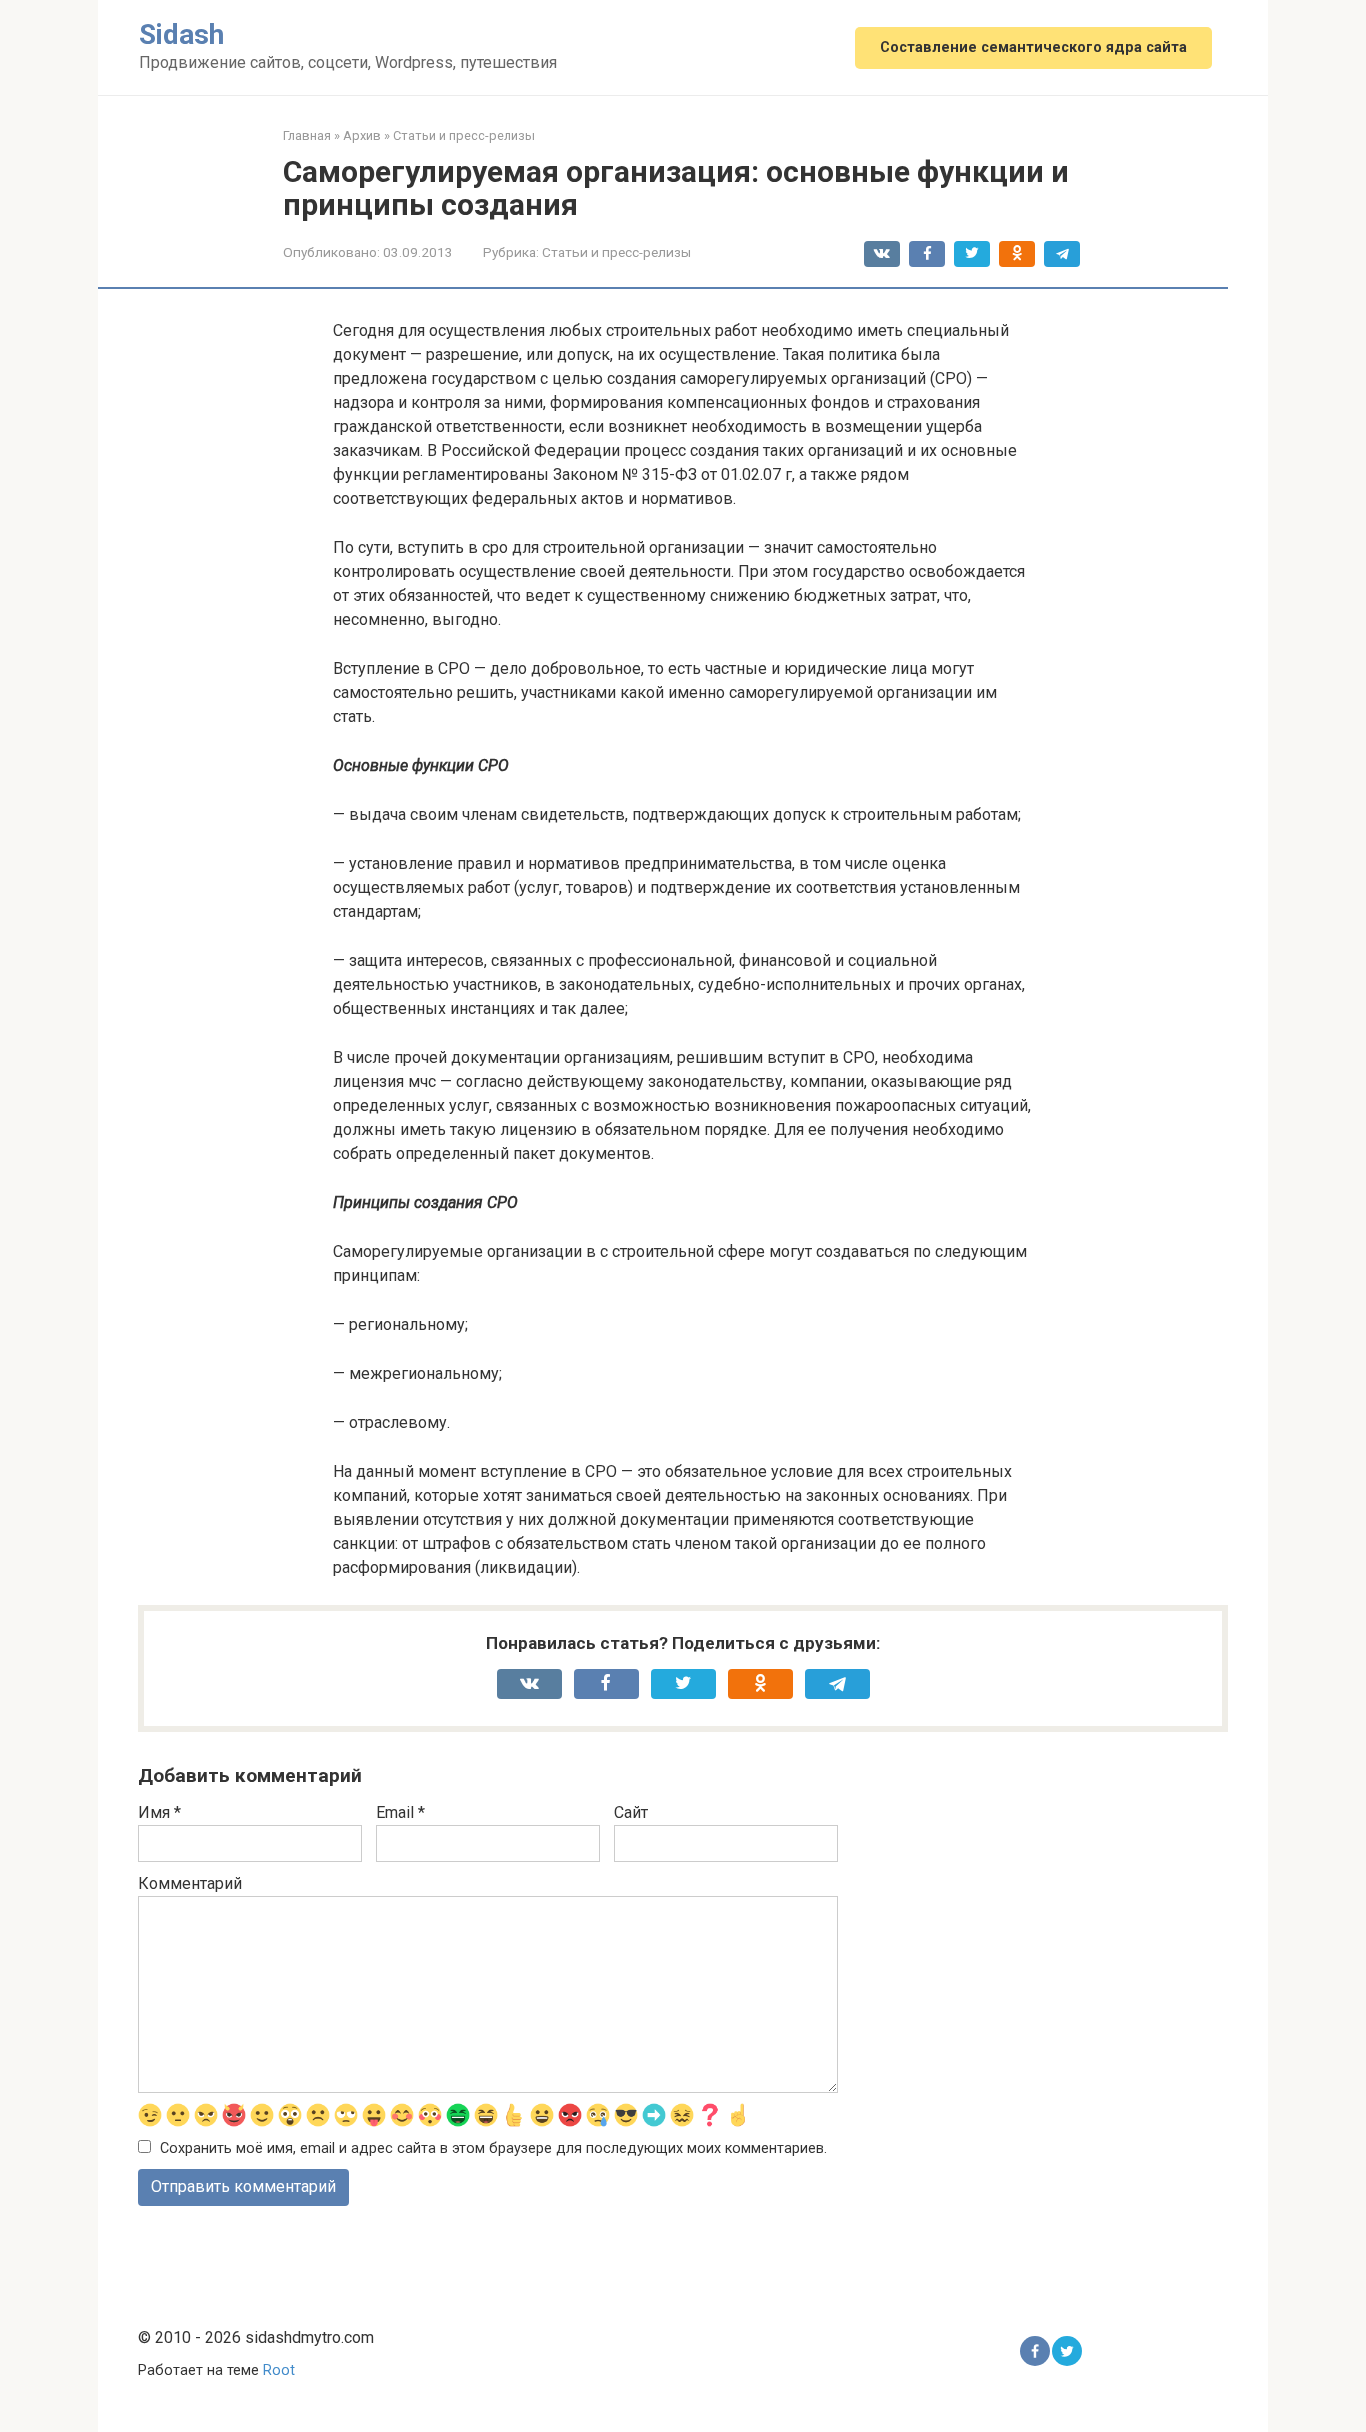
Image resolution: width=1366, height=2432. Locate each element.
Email (400, 1812)
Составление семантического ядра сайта (1033, 47)
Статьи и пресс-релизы (616, 252)
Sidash (181, 34)
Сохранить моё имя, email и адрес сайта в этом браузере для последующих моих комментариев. (493, 2148)
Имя (159, 1812)
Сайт (631, 1812)
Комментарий (190, 1883)
